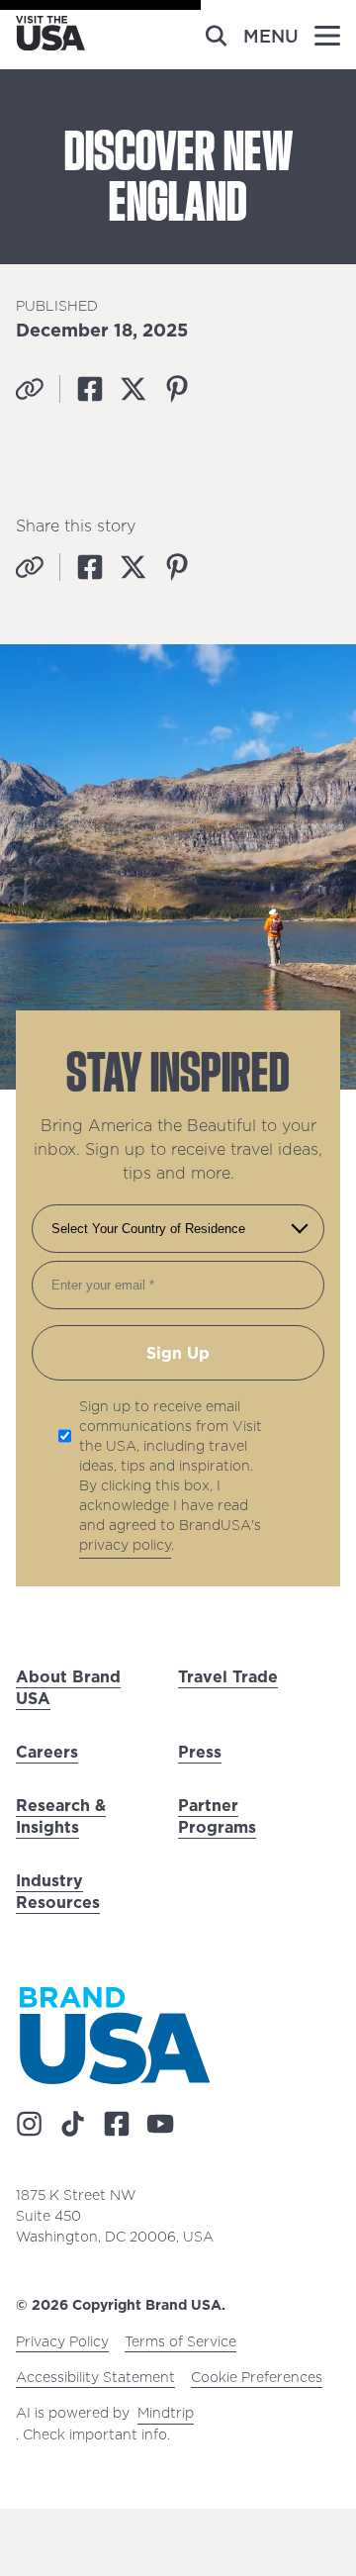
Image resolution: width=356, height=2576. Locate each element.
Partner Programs (217, 1816)
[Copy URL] (30, 389)
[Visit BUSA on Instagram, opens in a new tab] (30, 2124)
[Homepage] (50, 45)
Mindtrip (166, 2413)
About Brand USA (68, 1687)
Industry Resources (58, 1891)
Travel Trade (228, 1676)
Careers (47, 1752)
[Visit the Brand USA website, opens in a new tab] (115, 2035)
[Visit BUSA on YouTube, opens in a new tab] (160, 2124)
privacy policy (125, 1545)
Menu (271, 36)
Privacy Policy (62, 2341)
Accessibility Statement (95, 2377)
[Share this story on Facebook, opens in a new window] (90, 389)
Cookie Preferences (257, 2377)
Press (200, 1752)
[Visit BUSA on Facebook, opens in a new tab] (117, 2124)
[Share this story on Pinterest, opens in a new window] (177, 389)
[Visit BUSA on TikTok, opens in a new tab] (73, 2124)
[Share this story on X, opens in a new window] (133, 389)
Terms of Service (180, 2341)
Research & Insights (61, 1816)
